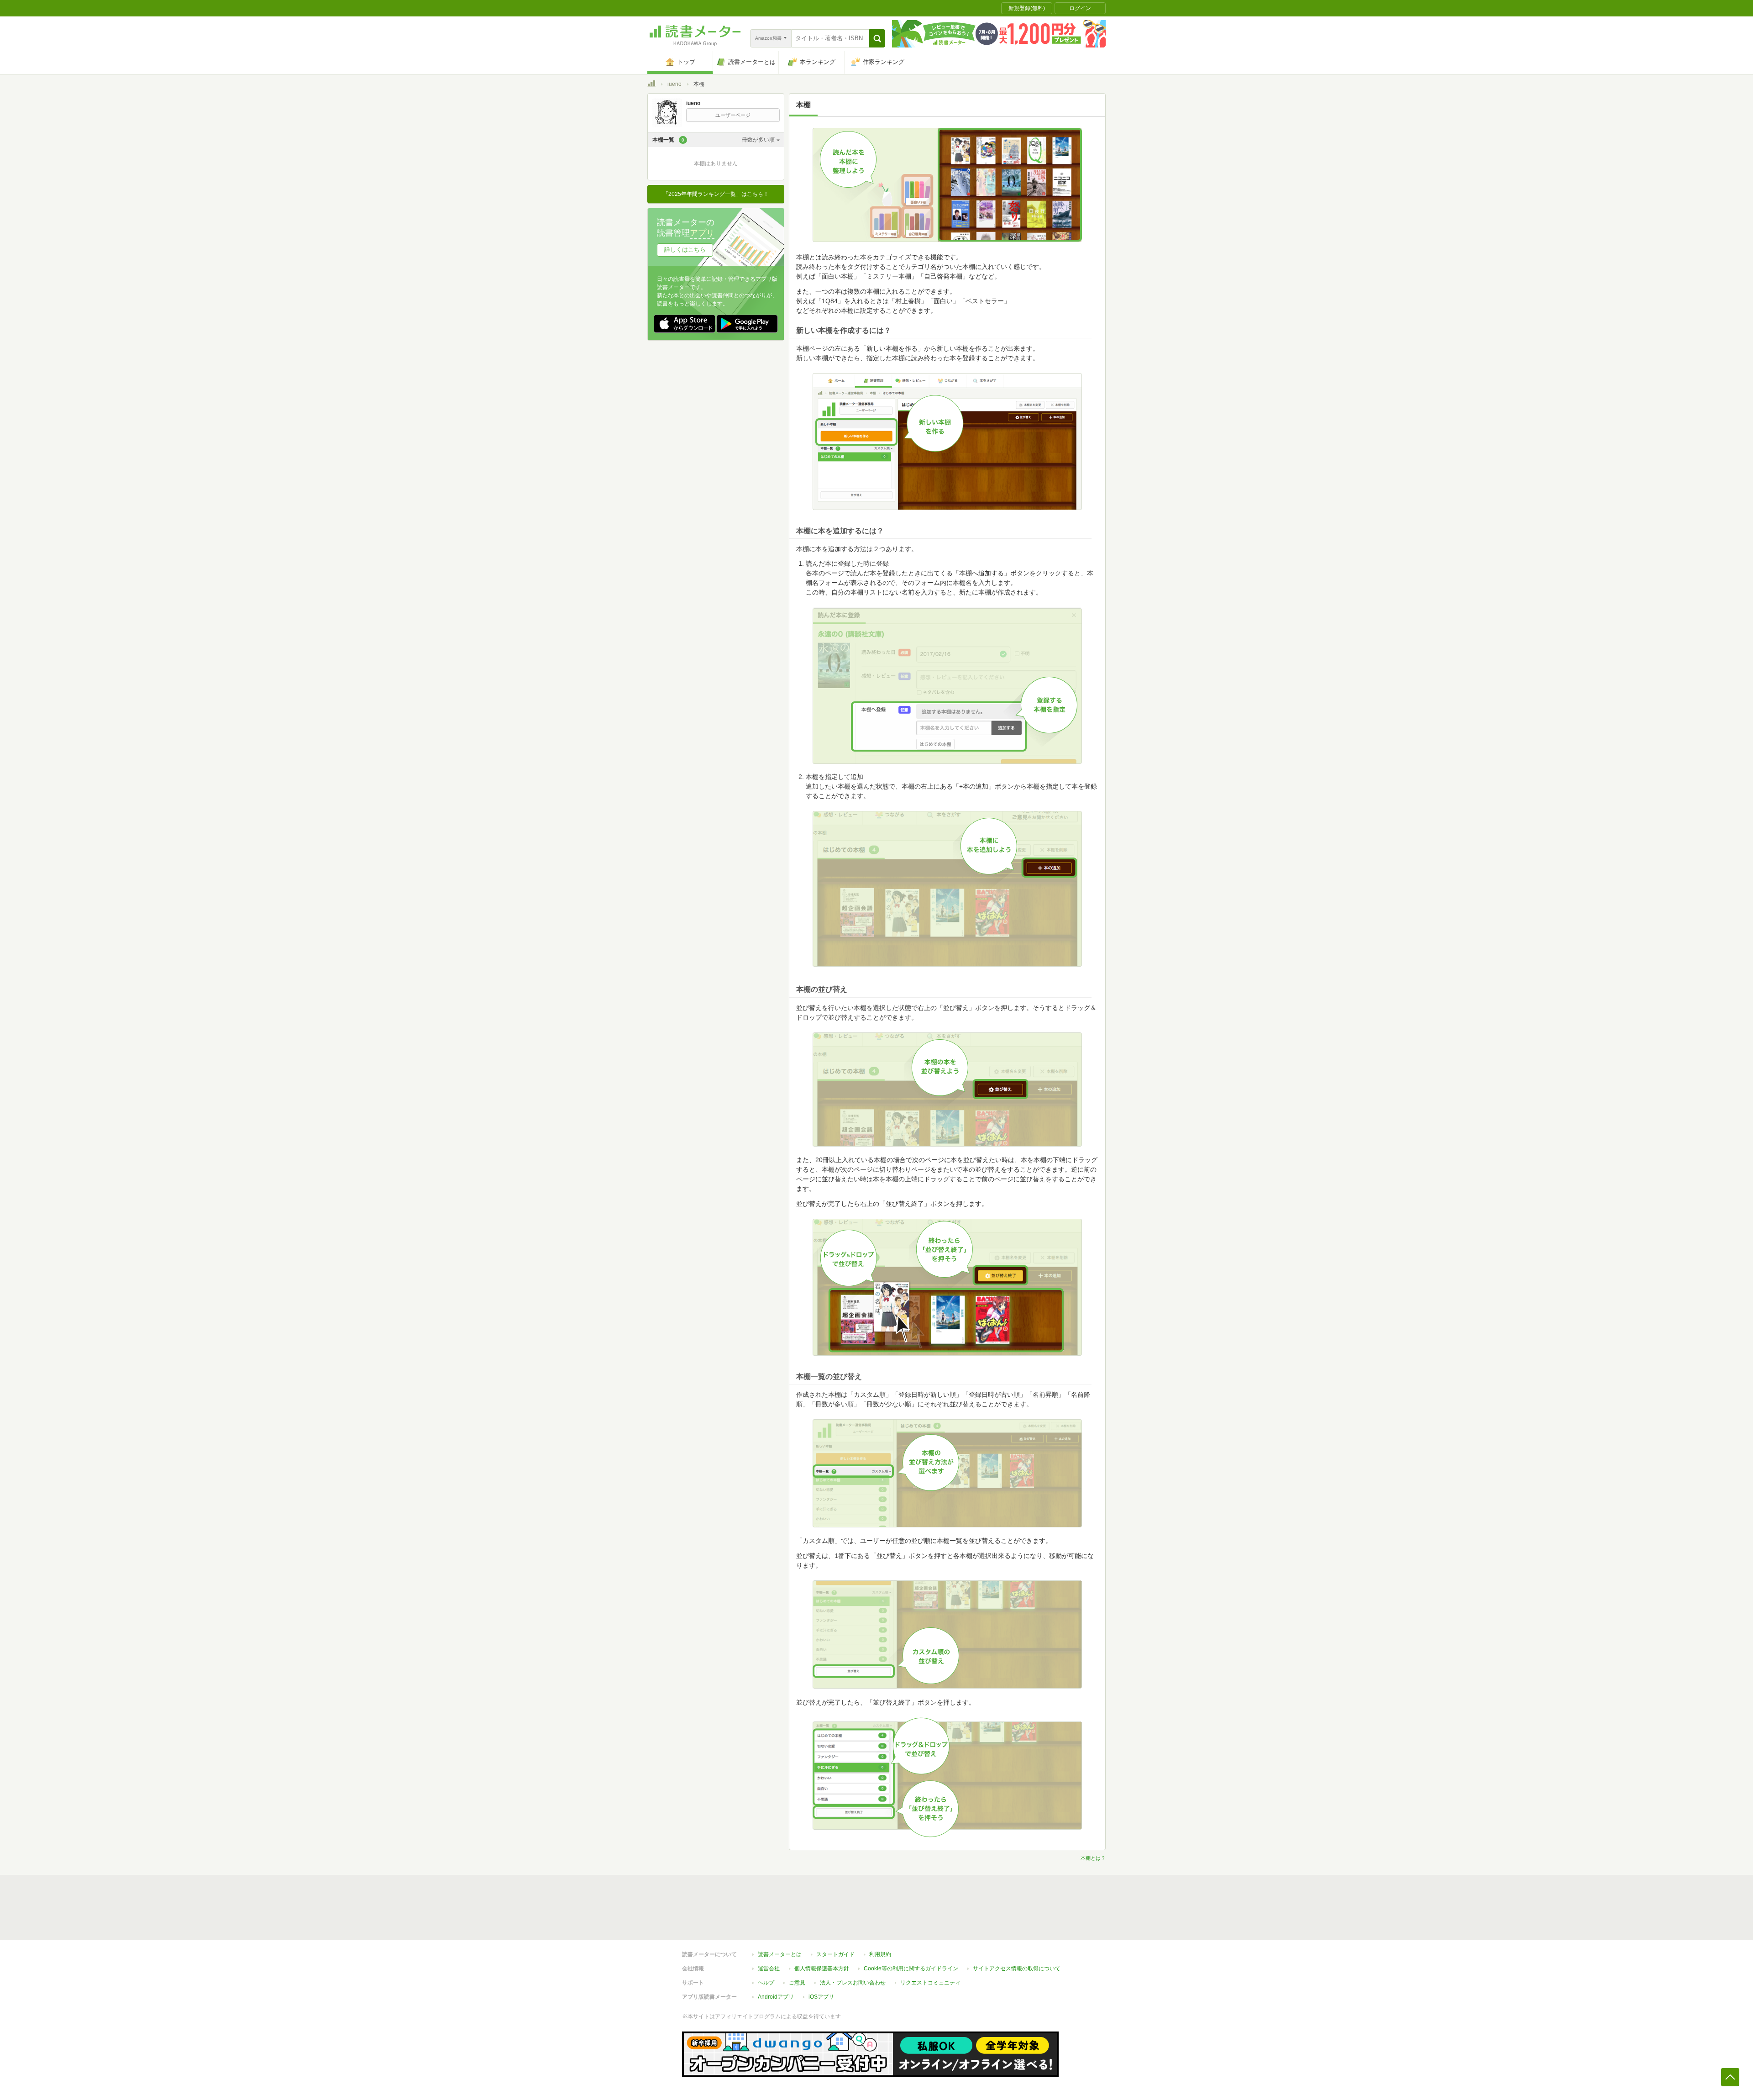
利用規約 (880, 1954)
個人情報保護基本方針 (822, 1968)
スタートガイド (835, 1954)
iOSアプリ (821, 1997)
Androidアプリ (776, 1997)
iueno (674, 84)
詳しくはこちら (685, 250)
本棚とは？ (1093, 1858)
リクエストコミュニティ (930, 1983)
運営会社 (769, 1968)
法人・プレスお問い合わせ (853, 1983)
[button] (877, 38)
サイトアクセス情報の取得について (1017, 1968)
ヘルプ (766, 1983)
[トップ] (651, 85)
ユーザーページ (733, 115)
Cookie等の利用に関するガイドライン (911, 1968)
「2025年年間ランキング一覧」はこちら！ (716, 194)
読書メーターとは (780, 1954)
